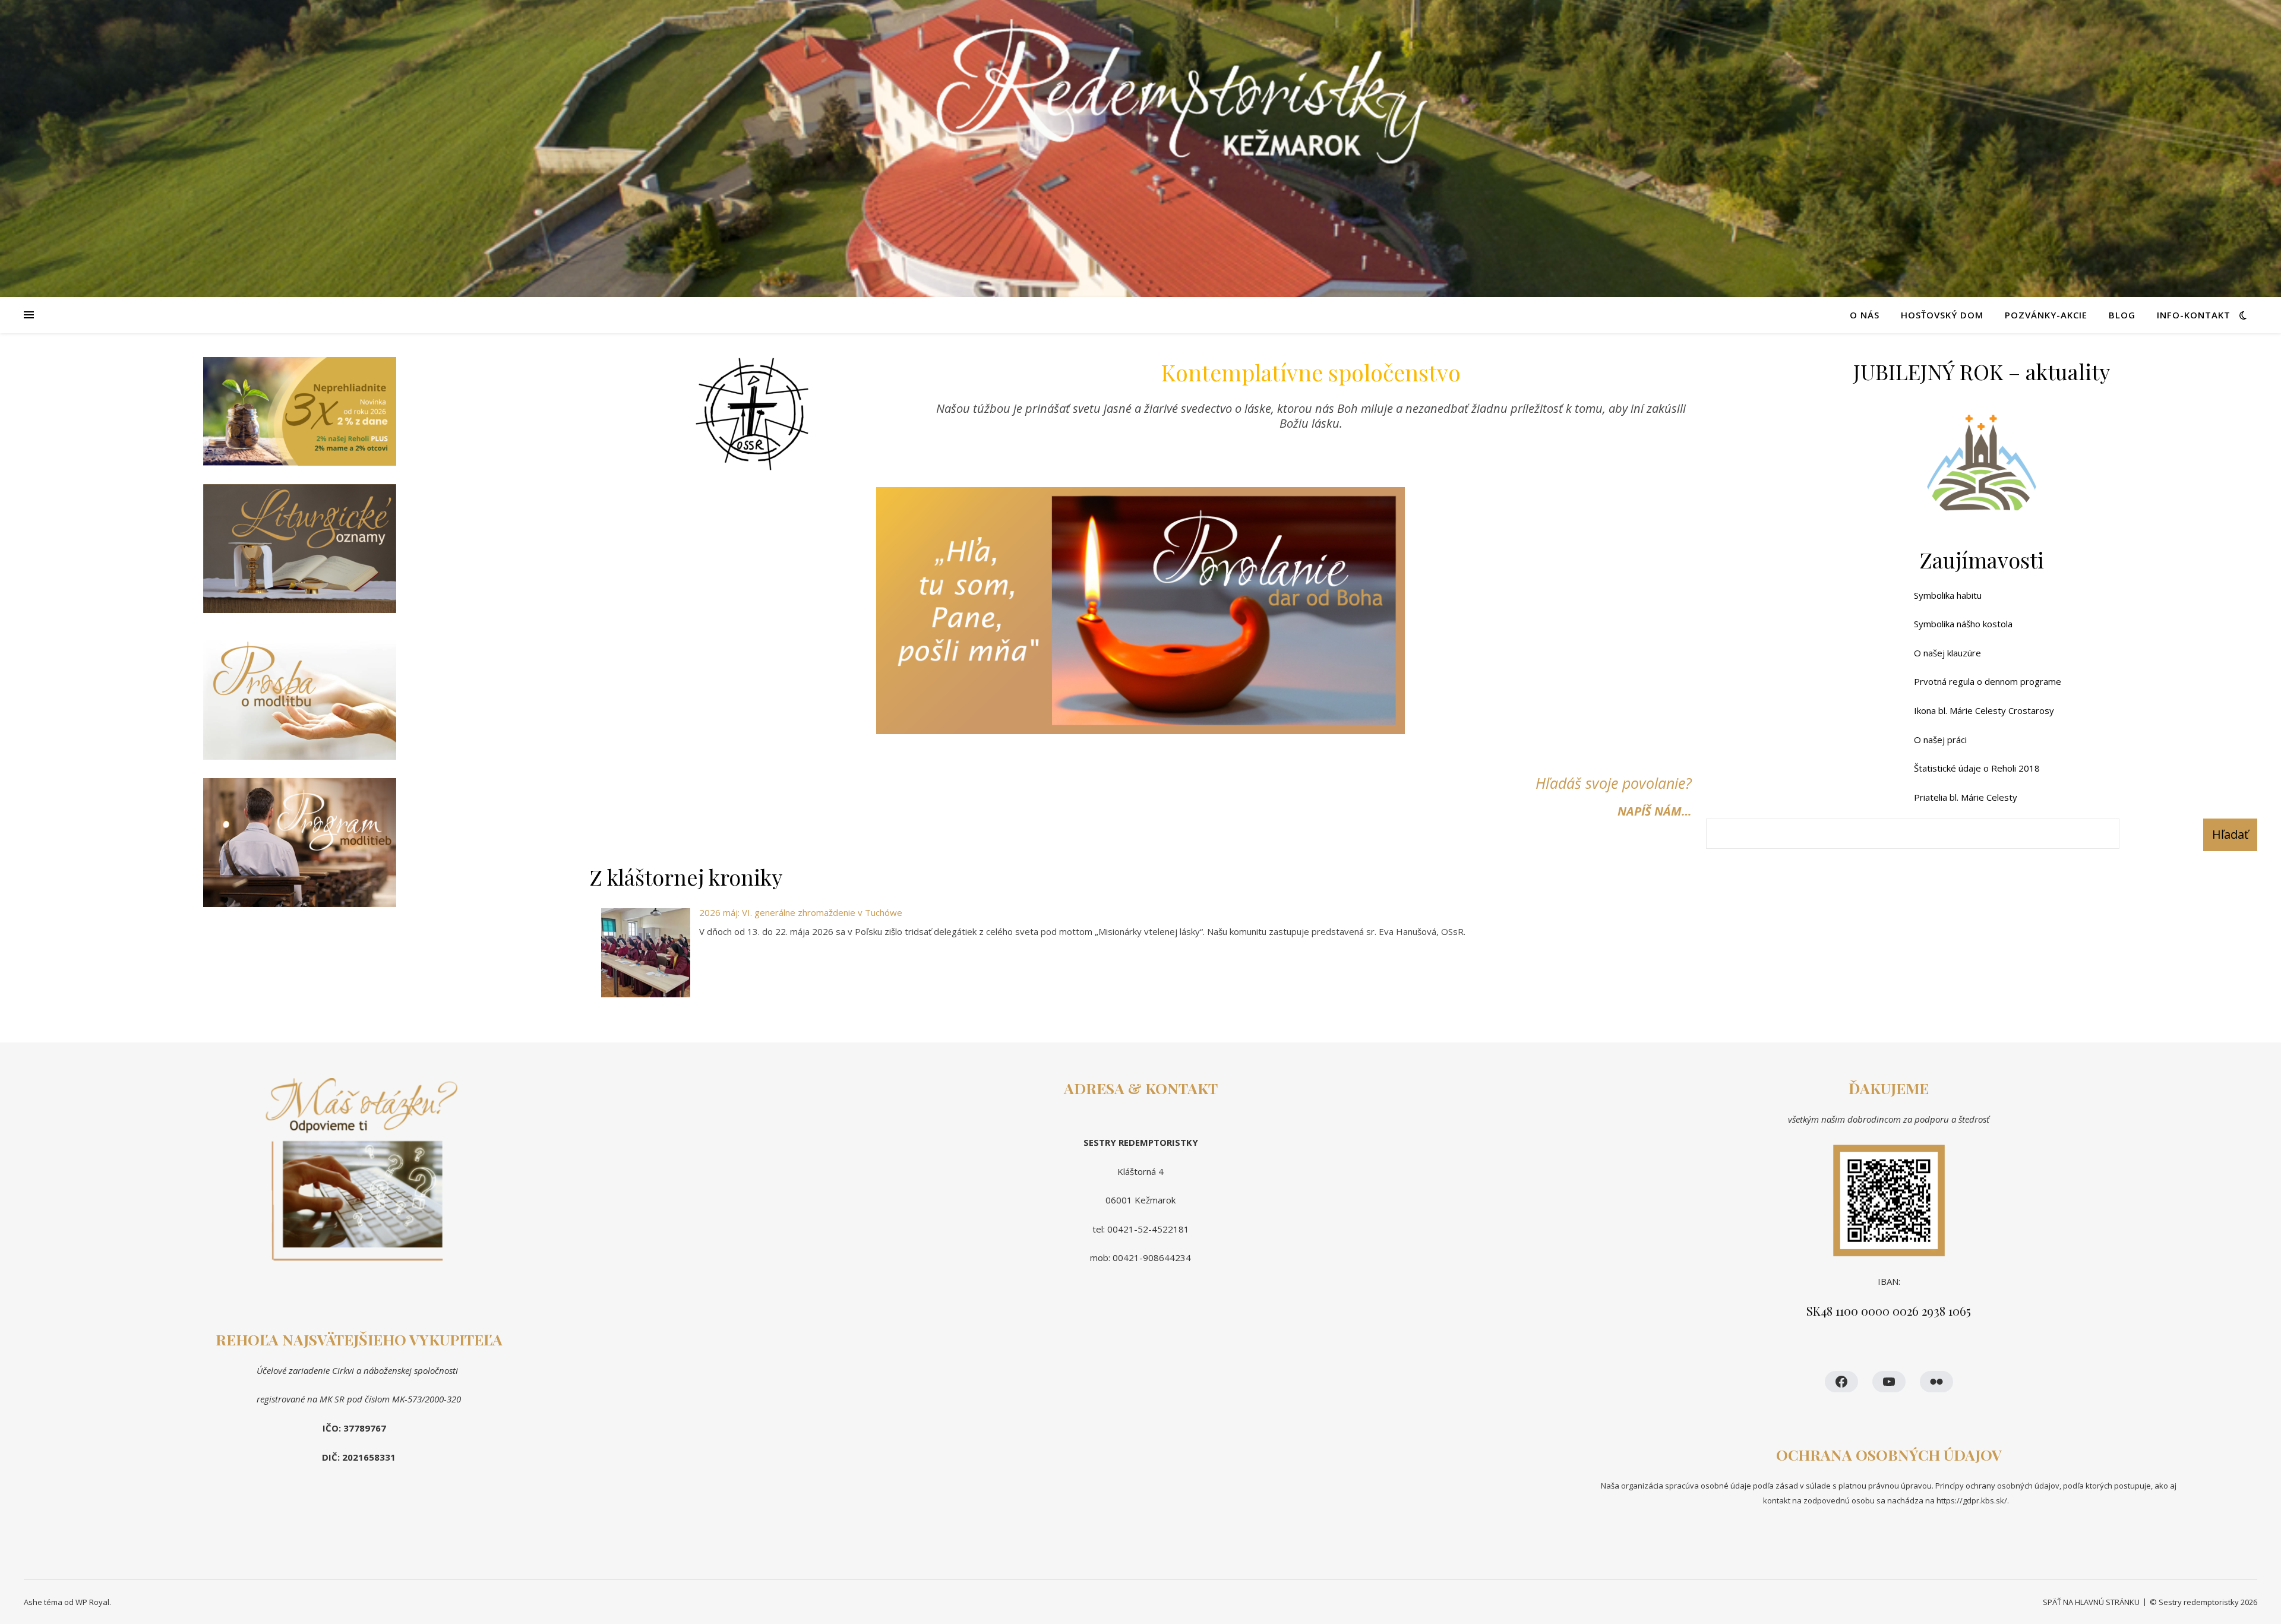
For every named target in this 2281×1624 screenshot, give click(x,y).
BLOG (2122, 315)
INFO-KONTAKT (2194, 315)
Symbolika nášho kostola (1963, 624)
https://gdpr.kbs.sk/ (1971, 1500)
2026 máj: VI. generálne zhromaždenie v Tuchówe (801, 912)
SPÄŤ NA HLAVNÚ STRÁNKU (2091, 1602)
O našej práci (1940, 740)
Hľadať (2230, 834)
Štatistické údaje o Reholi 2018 (1977, 768)
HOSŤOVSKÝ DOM (1942, 315)
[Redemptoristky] (1140, 149)
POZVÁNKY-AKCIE (2046, 315)
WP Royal (92, 1602)
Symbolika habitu (1948, 595)
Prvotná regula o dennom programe (1988, 681)
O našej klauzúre (1947, 653)
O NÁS (1865, 315)
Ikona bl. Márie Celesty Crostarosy (1984, 710)
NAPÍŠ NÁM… (1655, 811)
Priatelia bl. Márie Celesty (1966, 797)
